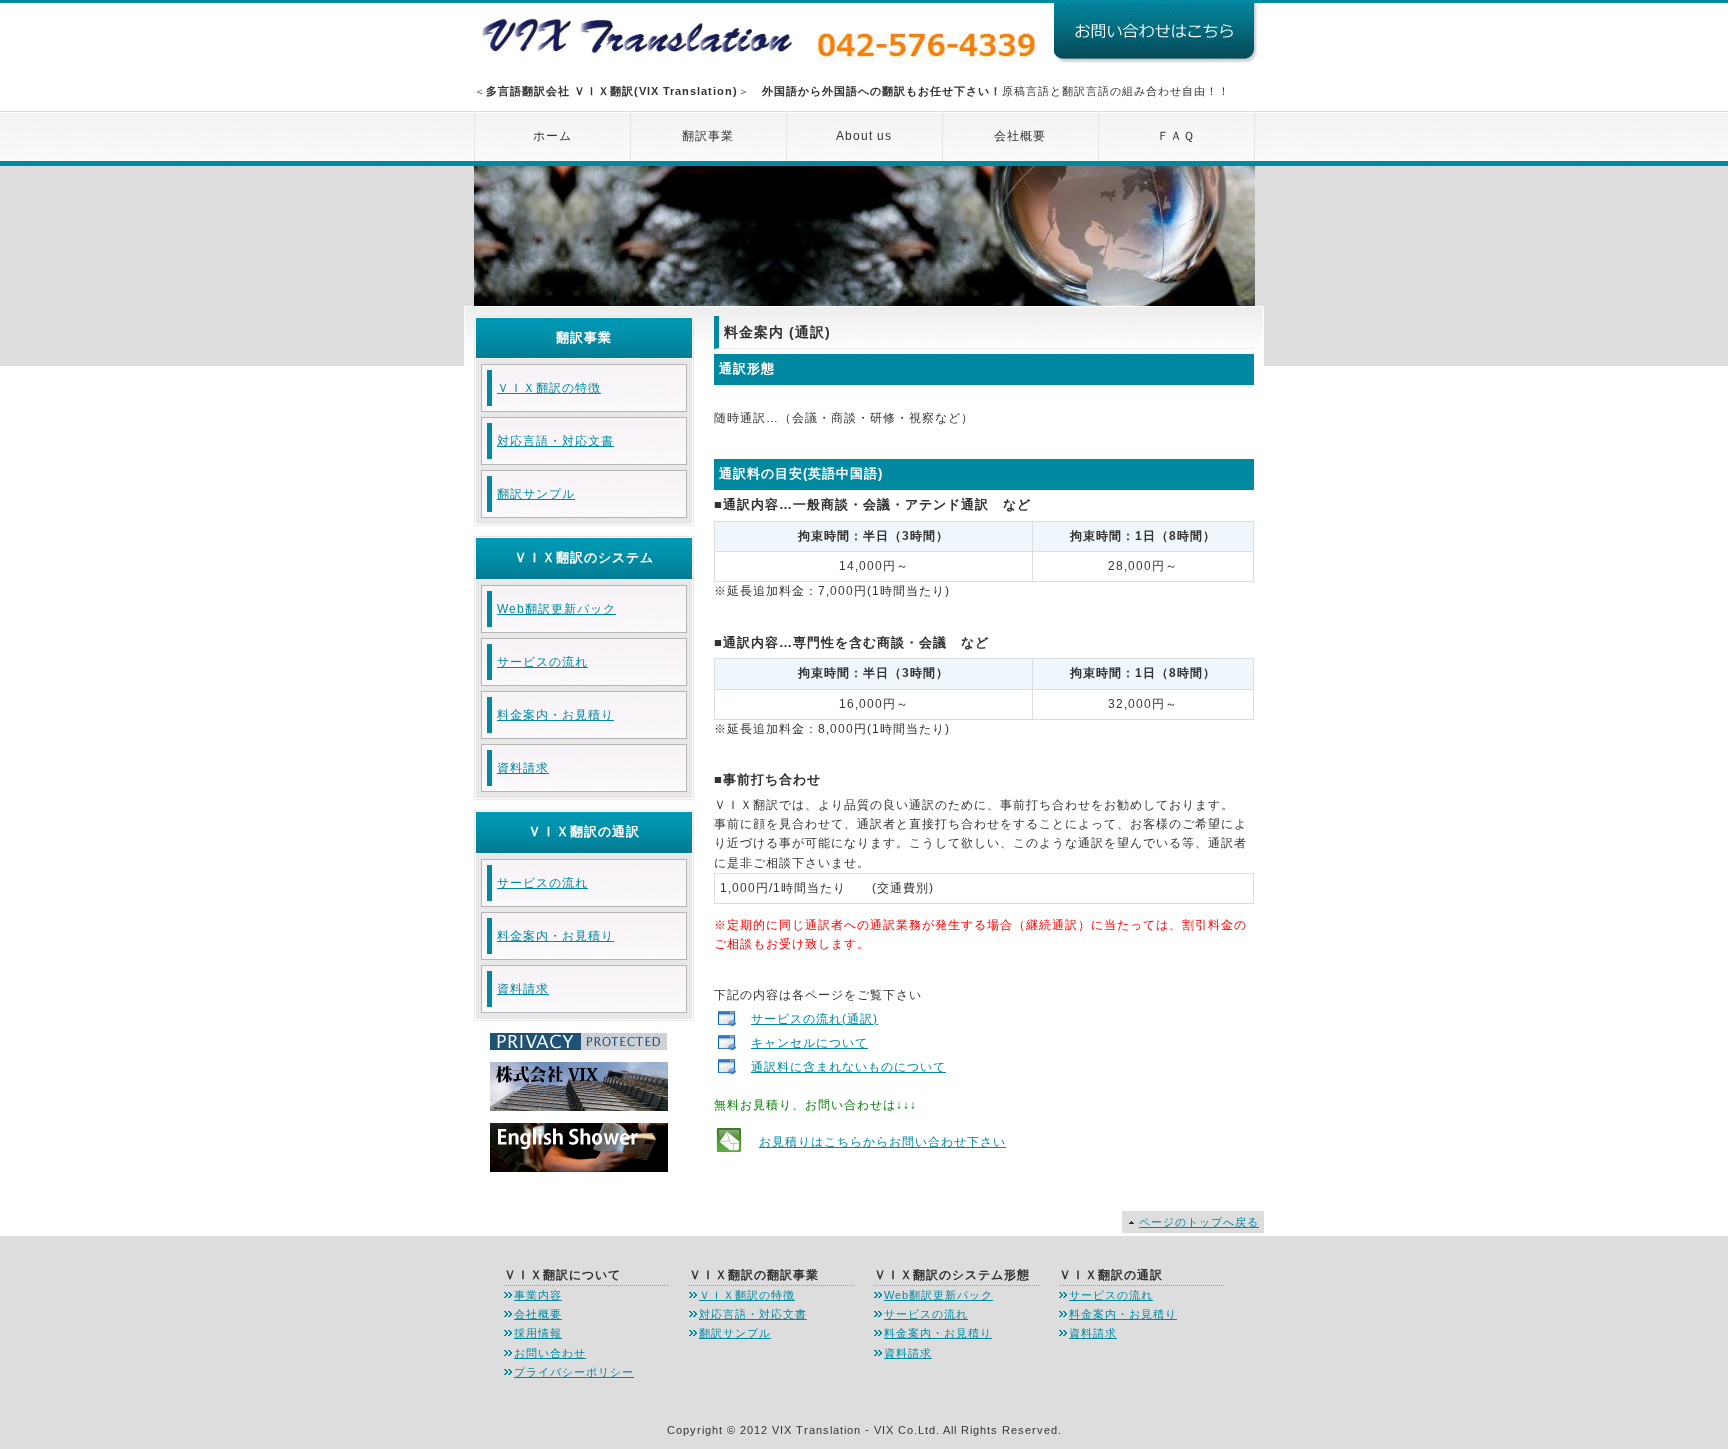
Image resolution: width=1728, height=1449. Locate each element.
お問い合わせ (550, 1353)
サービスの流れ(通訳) (814, 1019)
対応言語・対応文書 (555, 441)
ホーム (552, 136)
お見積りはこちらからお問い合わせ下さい (882, 1142)
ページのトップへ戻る (1199, 1222)
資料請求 (523, 768)
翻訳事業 (708, 136)
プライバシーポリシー (574, 1372)
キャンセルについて (809, 1043)
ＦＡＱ (1176, 136)
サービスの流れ (542, 662)
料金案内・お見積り (555, 715)
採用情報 (538, 1333)
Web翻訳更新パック (556, 609)
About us (864, 136)
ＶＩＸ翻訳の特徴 (549, 388)
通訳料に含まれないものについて (848, 1067)
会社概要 (1020, 136)
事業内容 (538, 1295)
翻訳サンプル (536, 494)
